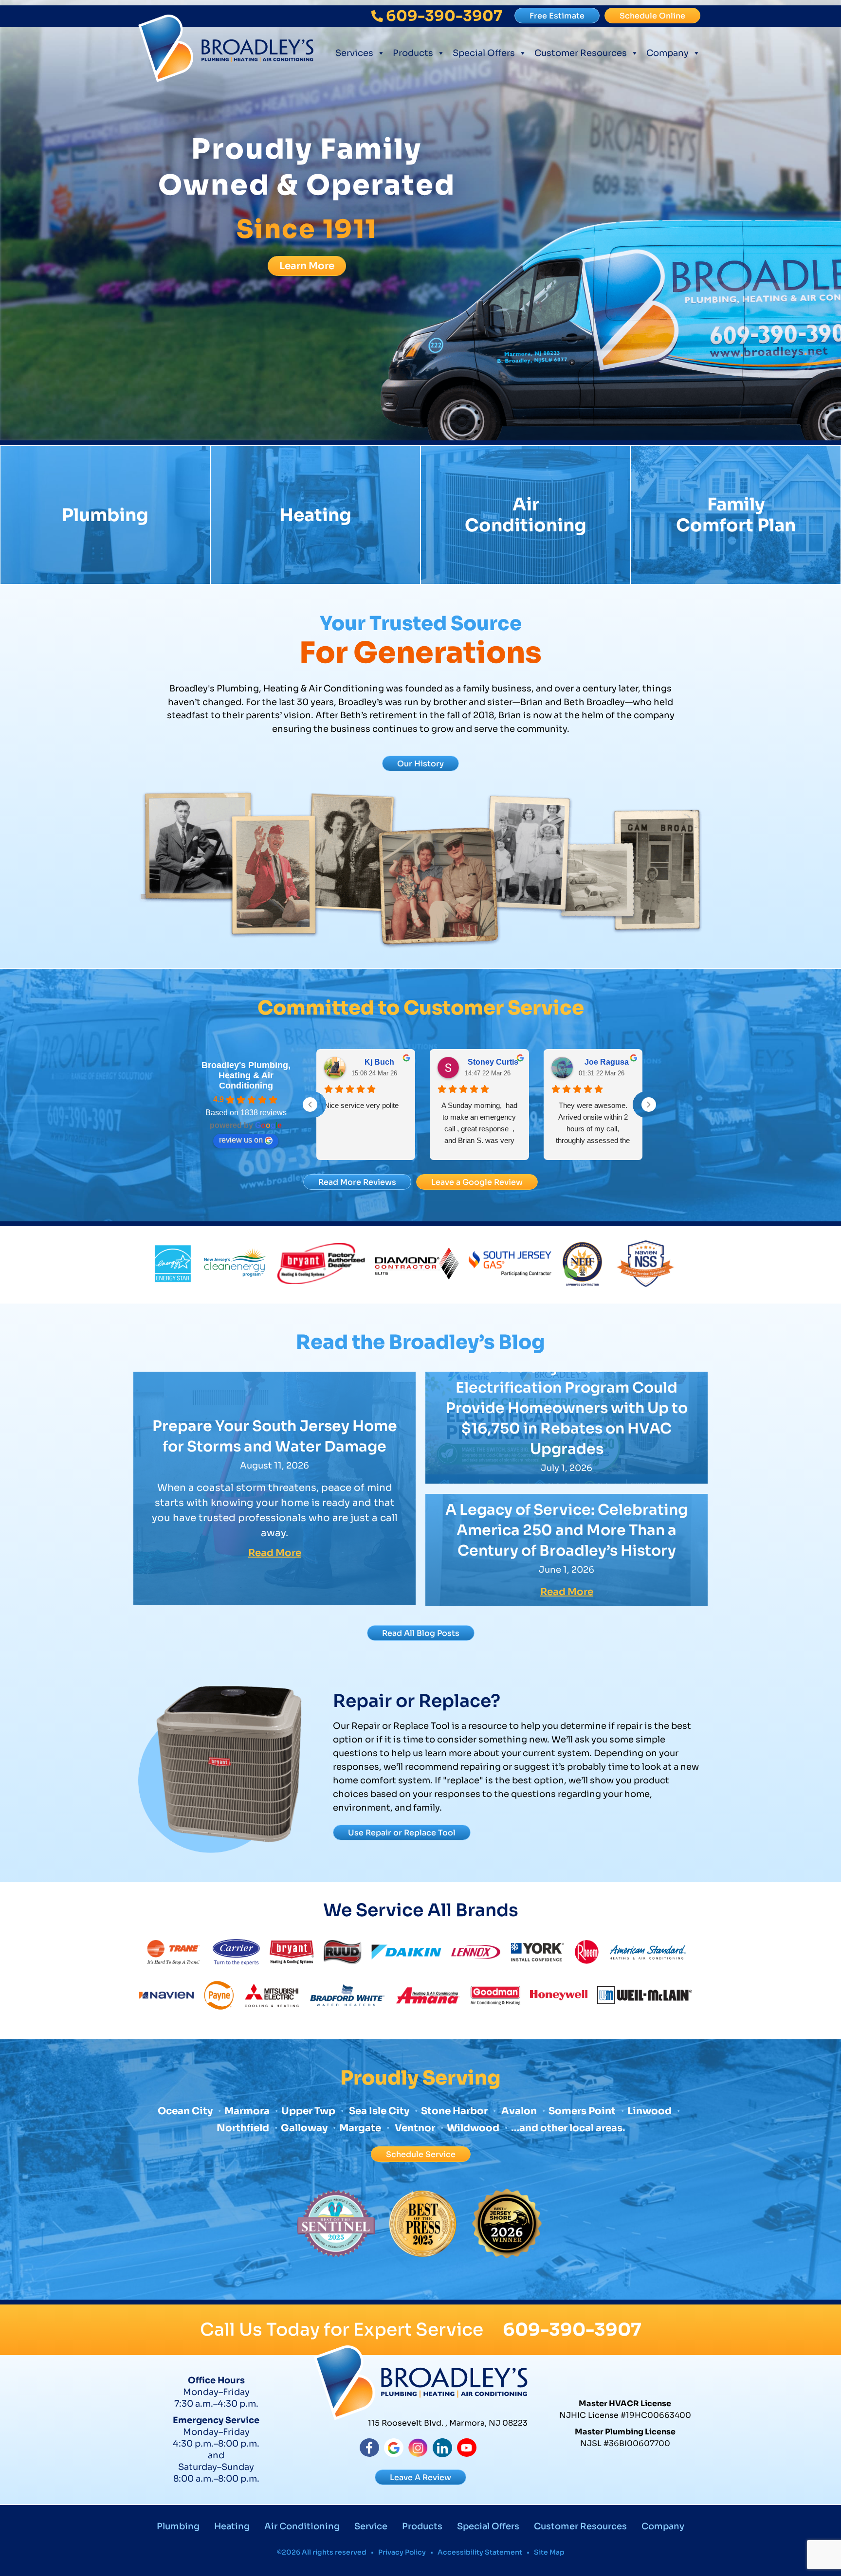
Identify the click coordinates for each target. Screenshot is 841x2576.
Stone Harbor (454, 2111)
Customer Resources (581, 53)
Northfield (243, 2128)
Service (371, 2526)
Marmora (248, 2111)
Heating (315, 515)
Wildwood (473, 2128)
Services (354, 53)
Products (413, 53)
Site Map (549, 2552)
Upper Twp (308, 2111)
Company (667, 53)
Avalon (519, 2111)
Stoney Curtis (493, 1062)
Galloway (304, 2128)
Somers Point (582, 2111)
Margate (360, 2128)
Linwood (649, 2111)
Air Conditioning (526, 515)
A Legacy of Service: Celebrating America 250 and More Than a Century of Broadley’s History (567, 1530)
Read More (275, 1553)
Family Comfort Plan (736, 515)
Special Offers (484, 53)
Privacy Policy (402, 2552)
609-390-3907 (572, 2330)
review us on (241, 1140)
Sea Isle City (379, 2111)
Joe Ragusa (607, 1062)
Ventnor (414, 2128)
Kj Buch (379, 1062)
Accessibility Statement (480, 2552)
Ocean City (185, 2111)
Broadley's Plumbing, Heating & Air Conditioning (246, 1075)
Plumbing (105, 515)
